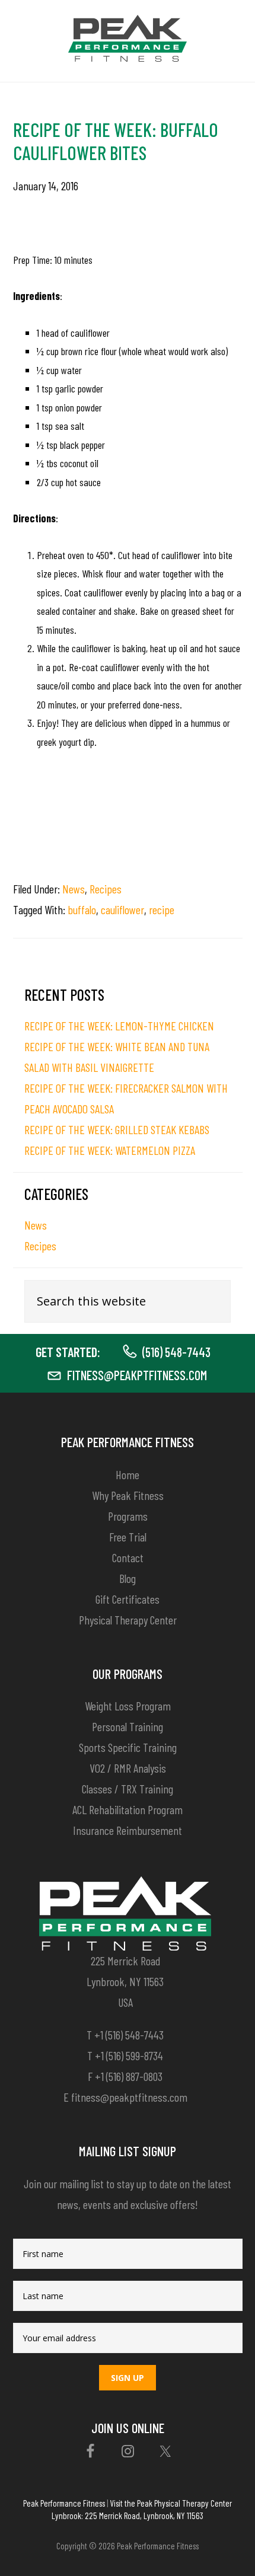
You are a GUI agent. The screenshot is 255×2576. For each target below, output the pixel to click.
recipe (162, 909)
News (74, 889)
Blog (128, 1578)
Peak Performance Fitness (64, 2503)
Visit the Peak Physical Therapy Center (171, 2503)
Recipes (106, 889)
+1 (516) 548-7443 (129, 2035)
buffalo (82, 909)
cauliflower (122, 909)
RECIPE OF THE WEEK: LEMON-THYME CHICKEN (119, 1026)
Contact (128, 1557)
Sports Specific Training (128, 1747)
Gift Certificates (128, 1599)
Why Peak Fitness (128, 1495)
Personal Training (128, 1726)
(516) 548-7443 (176, 1352)
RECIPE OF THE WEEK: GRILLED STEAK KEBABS (117, 1129)
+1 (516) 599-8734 (129, 2055)
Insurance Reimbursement (128, 1830)
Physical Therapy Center (128, 1620)
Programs (128, 1516)
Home (128, 1474)
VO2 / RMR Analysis (128, 1768)
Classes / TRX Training (128, 1789)
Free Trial (128, 1537)
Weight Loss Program (128, 1706)
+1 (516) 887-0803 (129, 2076)
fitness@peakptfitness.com (137, 1375)
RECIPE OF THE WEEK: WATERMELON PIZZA (110, 1150)
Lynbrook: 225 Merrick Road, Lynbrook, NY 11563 (128, 2516)
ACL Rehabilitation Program (128, 1809)
